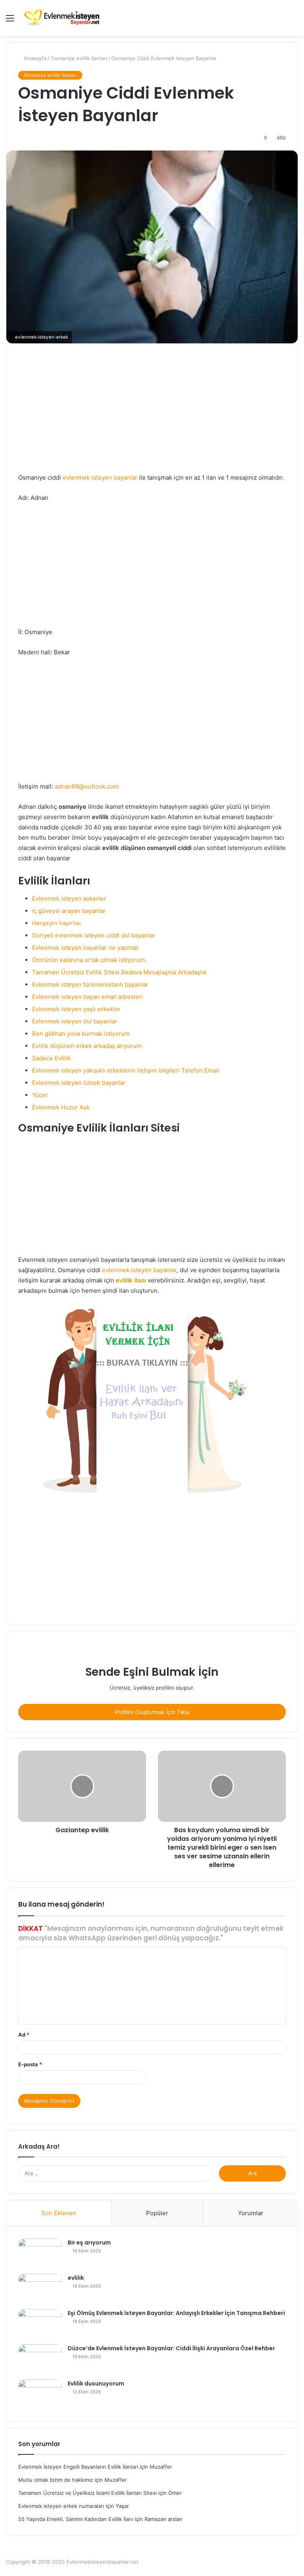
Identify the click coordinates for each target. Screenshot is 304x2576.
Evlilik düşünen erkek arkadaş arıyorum (87, 1046)
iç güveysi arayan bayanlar (69, 911)
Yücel (40, 1095)
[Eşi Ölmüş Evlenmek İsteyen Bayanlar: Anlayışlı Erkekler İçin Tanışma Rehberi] (40, 2324)
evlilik (76, 2278)
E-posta (30, 2064)
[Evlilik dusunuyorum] (40, 2394)
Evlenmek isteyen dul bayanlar (75, 1021)
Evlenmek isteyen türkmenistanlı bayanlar (90, 984)
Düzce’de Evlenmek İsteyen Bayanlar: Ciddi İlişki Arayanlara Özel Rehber (171, 2348)
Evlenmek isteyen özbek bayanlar (79, 1083)
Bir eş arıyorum (89, 2243)
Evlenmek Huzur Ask (61, 1107)
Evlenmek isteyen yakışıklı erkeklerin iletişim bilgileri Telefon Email (126, 1070)
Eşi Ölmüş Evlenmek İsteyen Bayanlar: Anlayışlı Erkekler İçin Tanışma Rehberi (176, 2313)
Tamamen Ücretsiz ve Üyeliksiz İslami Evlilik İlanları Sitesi (87, 2493)
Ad (24, 2035)
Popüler (157, 2213)
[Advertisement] (152, 414)
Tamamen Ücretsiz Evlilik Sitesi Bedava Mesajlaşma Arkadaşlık (119, 972)
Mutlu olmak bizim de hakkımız (56, 2480)
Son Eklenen (59, 2213)
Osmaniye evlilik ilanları (79, 58)
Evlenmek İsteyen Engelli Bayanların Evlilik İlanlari (78, 2467)
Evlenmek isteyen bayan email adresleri (87, 997)
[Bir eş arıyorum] (40, 2253)
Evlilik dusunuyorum (96, 2384)
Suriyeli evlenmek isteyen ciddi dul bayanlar (94, 935)
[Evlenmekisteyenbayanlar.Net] (62, 18)
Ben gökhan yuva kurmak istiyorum (81, 1034)
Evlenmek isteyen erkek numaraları (61, 2506)
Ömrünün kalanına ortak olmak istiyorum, (89, 960)
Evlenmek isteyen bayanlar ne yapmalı (85, 948)
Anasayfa (34, 58)
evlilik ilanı (131, 1280)
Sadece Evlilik (51, 1058)
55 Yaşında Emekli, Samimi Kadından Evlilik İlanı (76, 2519)
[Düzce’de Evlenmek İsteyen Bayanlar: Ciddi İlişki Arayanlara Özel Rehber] (40, 2359)
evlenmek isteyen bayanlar (100, 477)
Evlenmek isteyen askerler (69, 898)
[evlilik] (40, 2289)
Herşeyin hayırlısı (56, 923)
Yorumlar (251, 2213)
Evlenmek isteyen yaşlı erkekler (76, 1009)
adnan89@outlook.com (87, 786)
